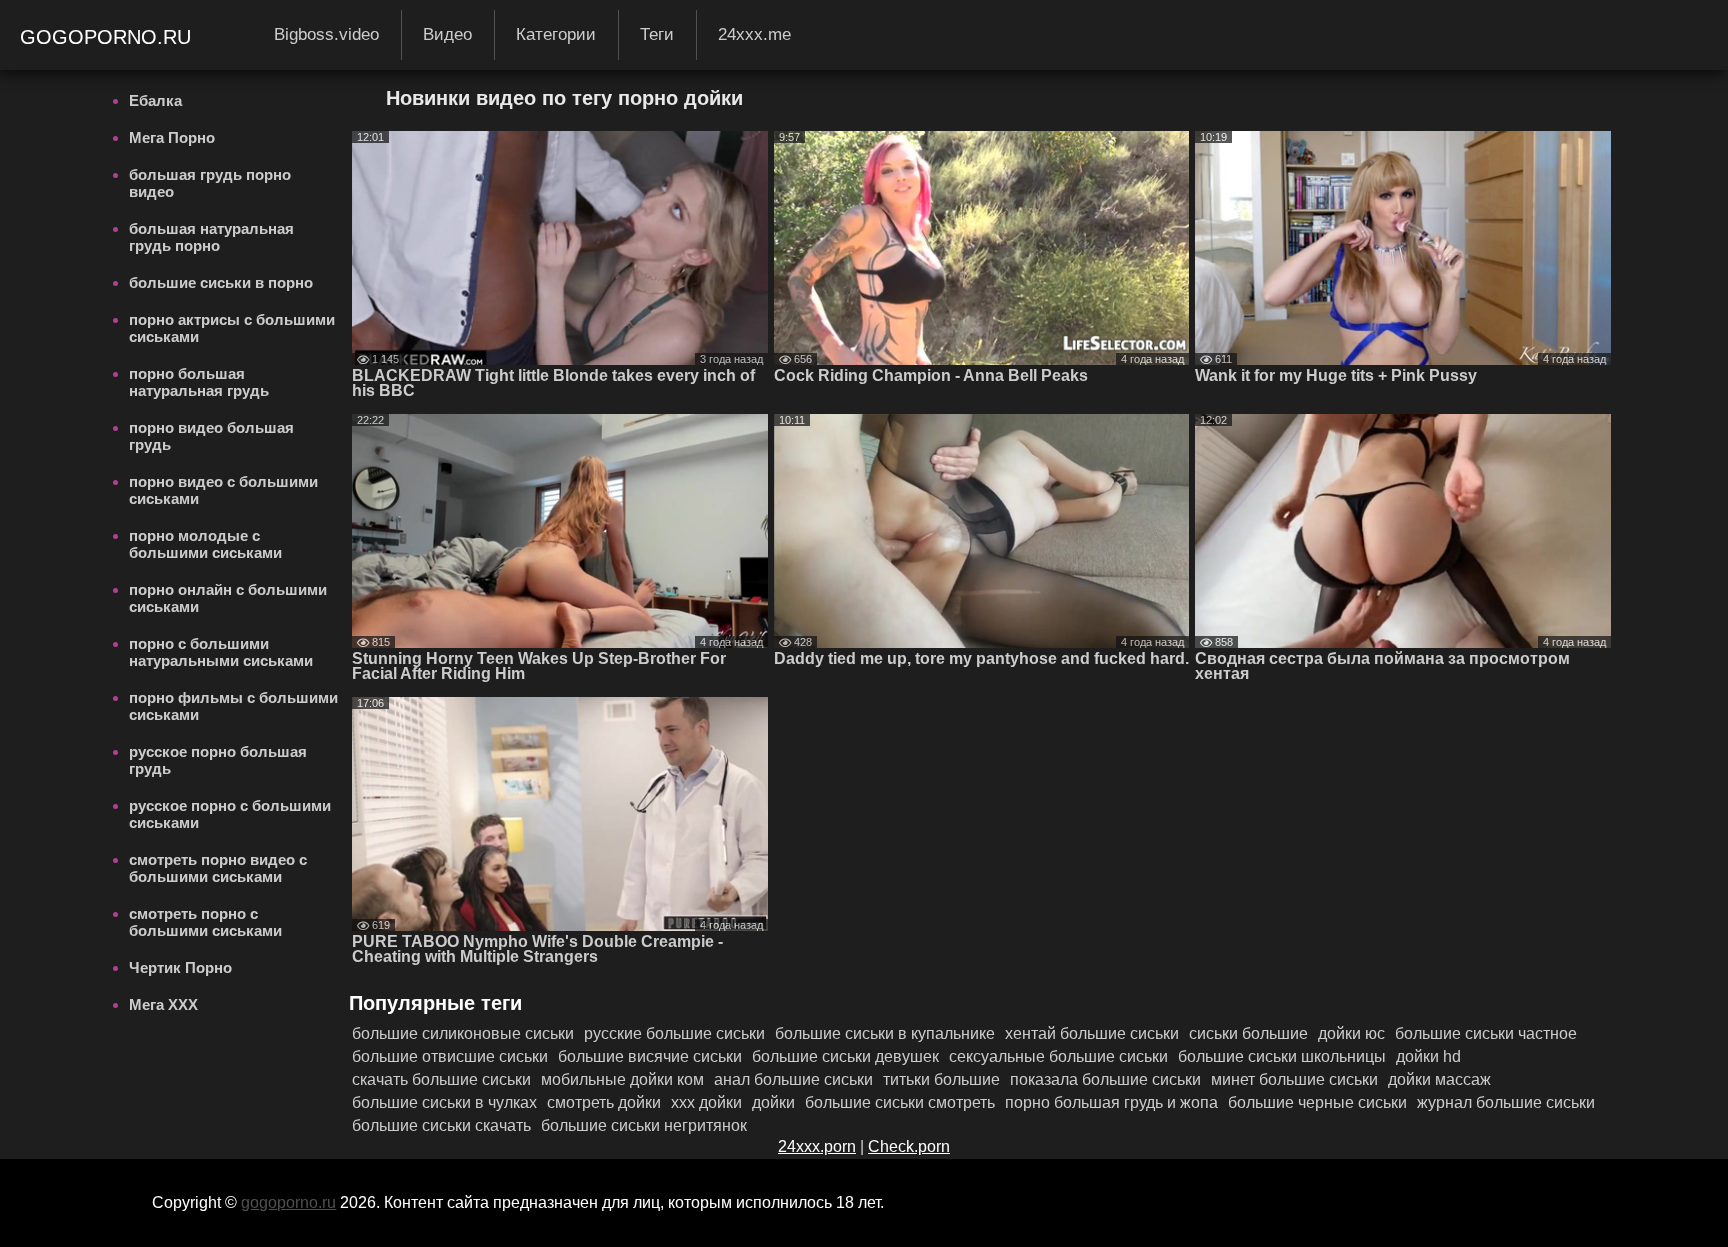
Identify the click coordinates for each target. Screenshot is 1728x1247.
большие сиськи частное (1486, 1033)
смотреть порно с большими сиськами (205, 922)
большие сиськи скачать (441, 1125)
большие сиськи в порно (221, 282)
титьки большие (941, 1079)
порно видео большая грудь (211, 436)
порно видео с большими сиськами (223, 490)
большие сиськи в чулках (444, 1102)
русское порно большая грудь (218, 760)
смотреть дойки (604, 1102)
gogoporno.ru (108, 37)
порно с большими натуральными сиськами (221, 652)
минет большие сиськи (1294, 1079)
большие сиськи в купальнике (885, 1033)
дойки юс (1351, 1033)
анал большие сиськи (793, 1079)
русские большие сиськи (674, 1033)
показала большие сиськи (1105, 1079)
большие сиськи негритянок (644, 1125)
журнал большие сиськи (1506, 1102)
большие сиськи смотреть (900, 1102)
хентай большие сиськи (1092, 1033)
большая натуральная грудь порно (211, 237)
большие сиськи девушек (845, 1056)
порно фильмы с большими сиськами (233, 706)
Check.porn (909, 1146)
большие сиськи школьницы (1282, 1056)
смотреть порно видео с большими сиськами (218, 868)
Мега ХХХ (163, 1004)
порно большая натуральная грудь (199, 382)
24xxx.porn (817, 1146)
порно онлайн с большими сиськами (228, 598)
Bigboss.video (326, 34)
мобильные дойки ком (622, 1079)
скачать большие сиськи (441, 1079)
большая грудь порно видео (210, 183)
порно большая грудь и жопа (1111, 1102)
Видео (447, 34)
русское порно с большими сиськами (230, 814)
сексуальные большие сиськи (1058, 1056)
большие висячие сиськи (650, 1056)
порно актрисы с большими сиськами (232, 328)
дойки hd (1428, 1056)
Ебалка (155, 100)
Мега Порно (172, 137)
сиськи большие (1248, 1033)
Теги (657, 34)
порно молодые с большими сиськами (205, 544)
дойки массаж (1439, 1079)
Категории (556, 34)
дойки (773, 1102)
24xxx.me (754, 34)
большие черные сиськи (1317, 1102)
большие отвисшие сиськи (450, 1056)
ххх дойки (706, 1102)
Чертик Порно (180, 967)
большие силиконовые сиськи (463, 1033)
